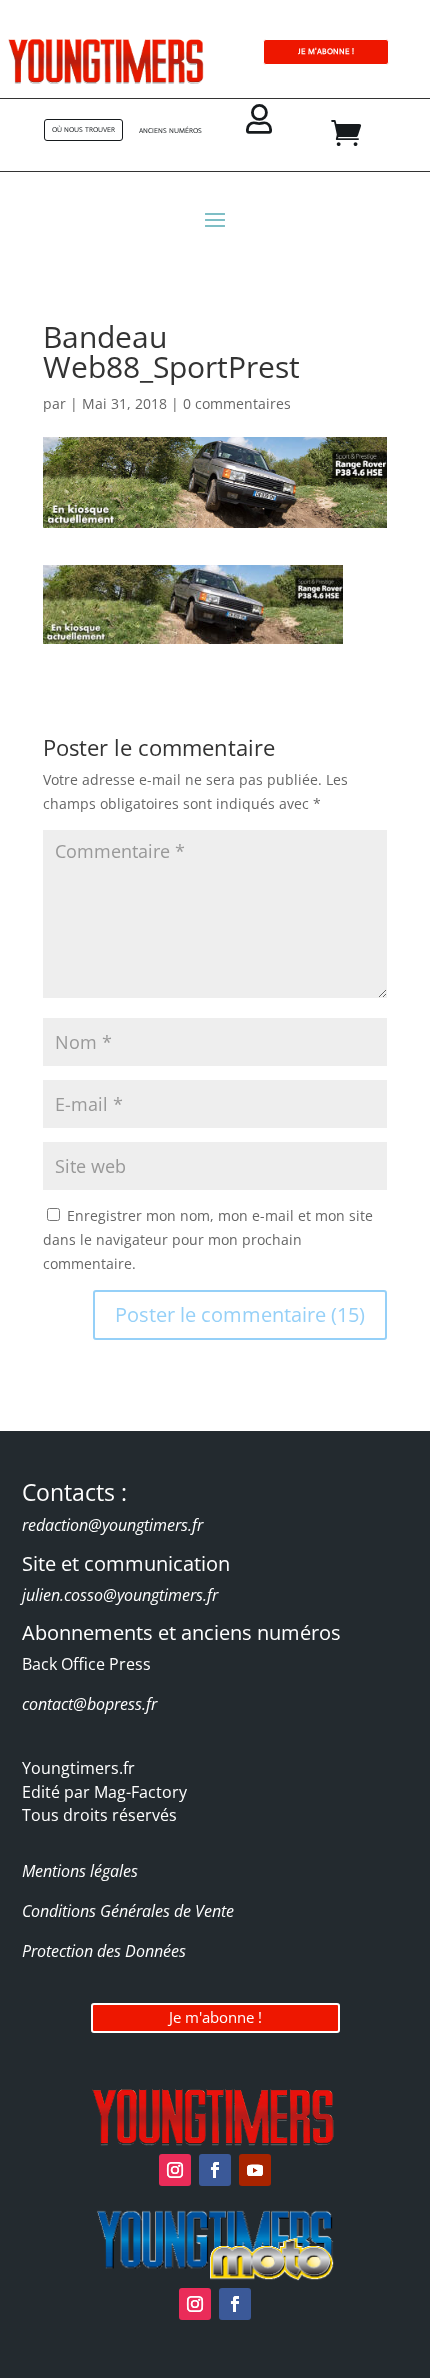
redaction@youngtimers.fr (112, 1525)
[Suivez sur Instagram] (175, 2170)
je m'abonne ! (326, 51)
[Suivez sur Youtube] (255, 2170)
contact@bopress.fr (89, 1704)
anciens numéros (170, 130)
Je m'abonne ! (215, 2017)
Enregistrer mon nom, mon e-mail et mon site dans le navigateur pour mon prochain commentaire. (208, 1239)
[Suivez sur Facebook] (215, 2170)
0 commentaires (237, 403)
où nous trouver (83, 129)
